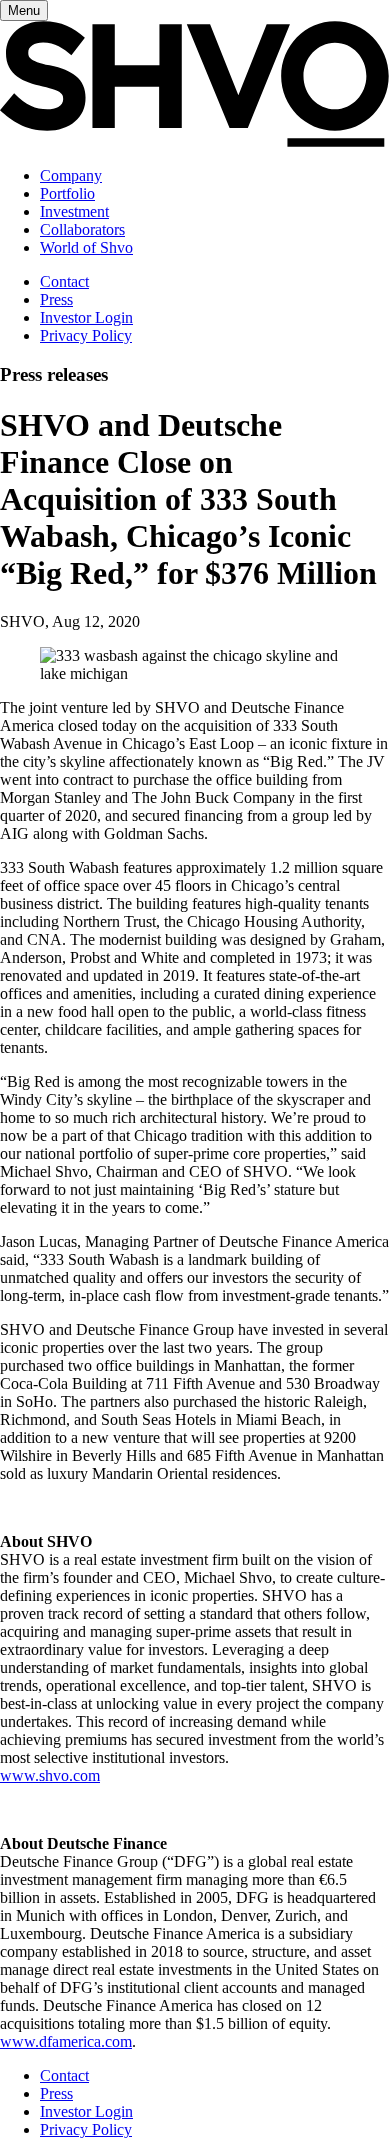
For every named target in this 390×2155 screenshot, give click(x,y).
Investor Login (86, 317)
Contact (64, 281)
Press (56, 299)
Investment (74, 211)
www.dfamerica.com (66, 2041)
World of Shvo (86, 247)
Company (71, 175)
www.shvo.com (50, 1775)
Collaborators (82, 229)
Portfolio (67, 193)
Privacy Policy (86, 335)
